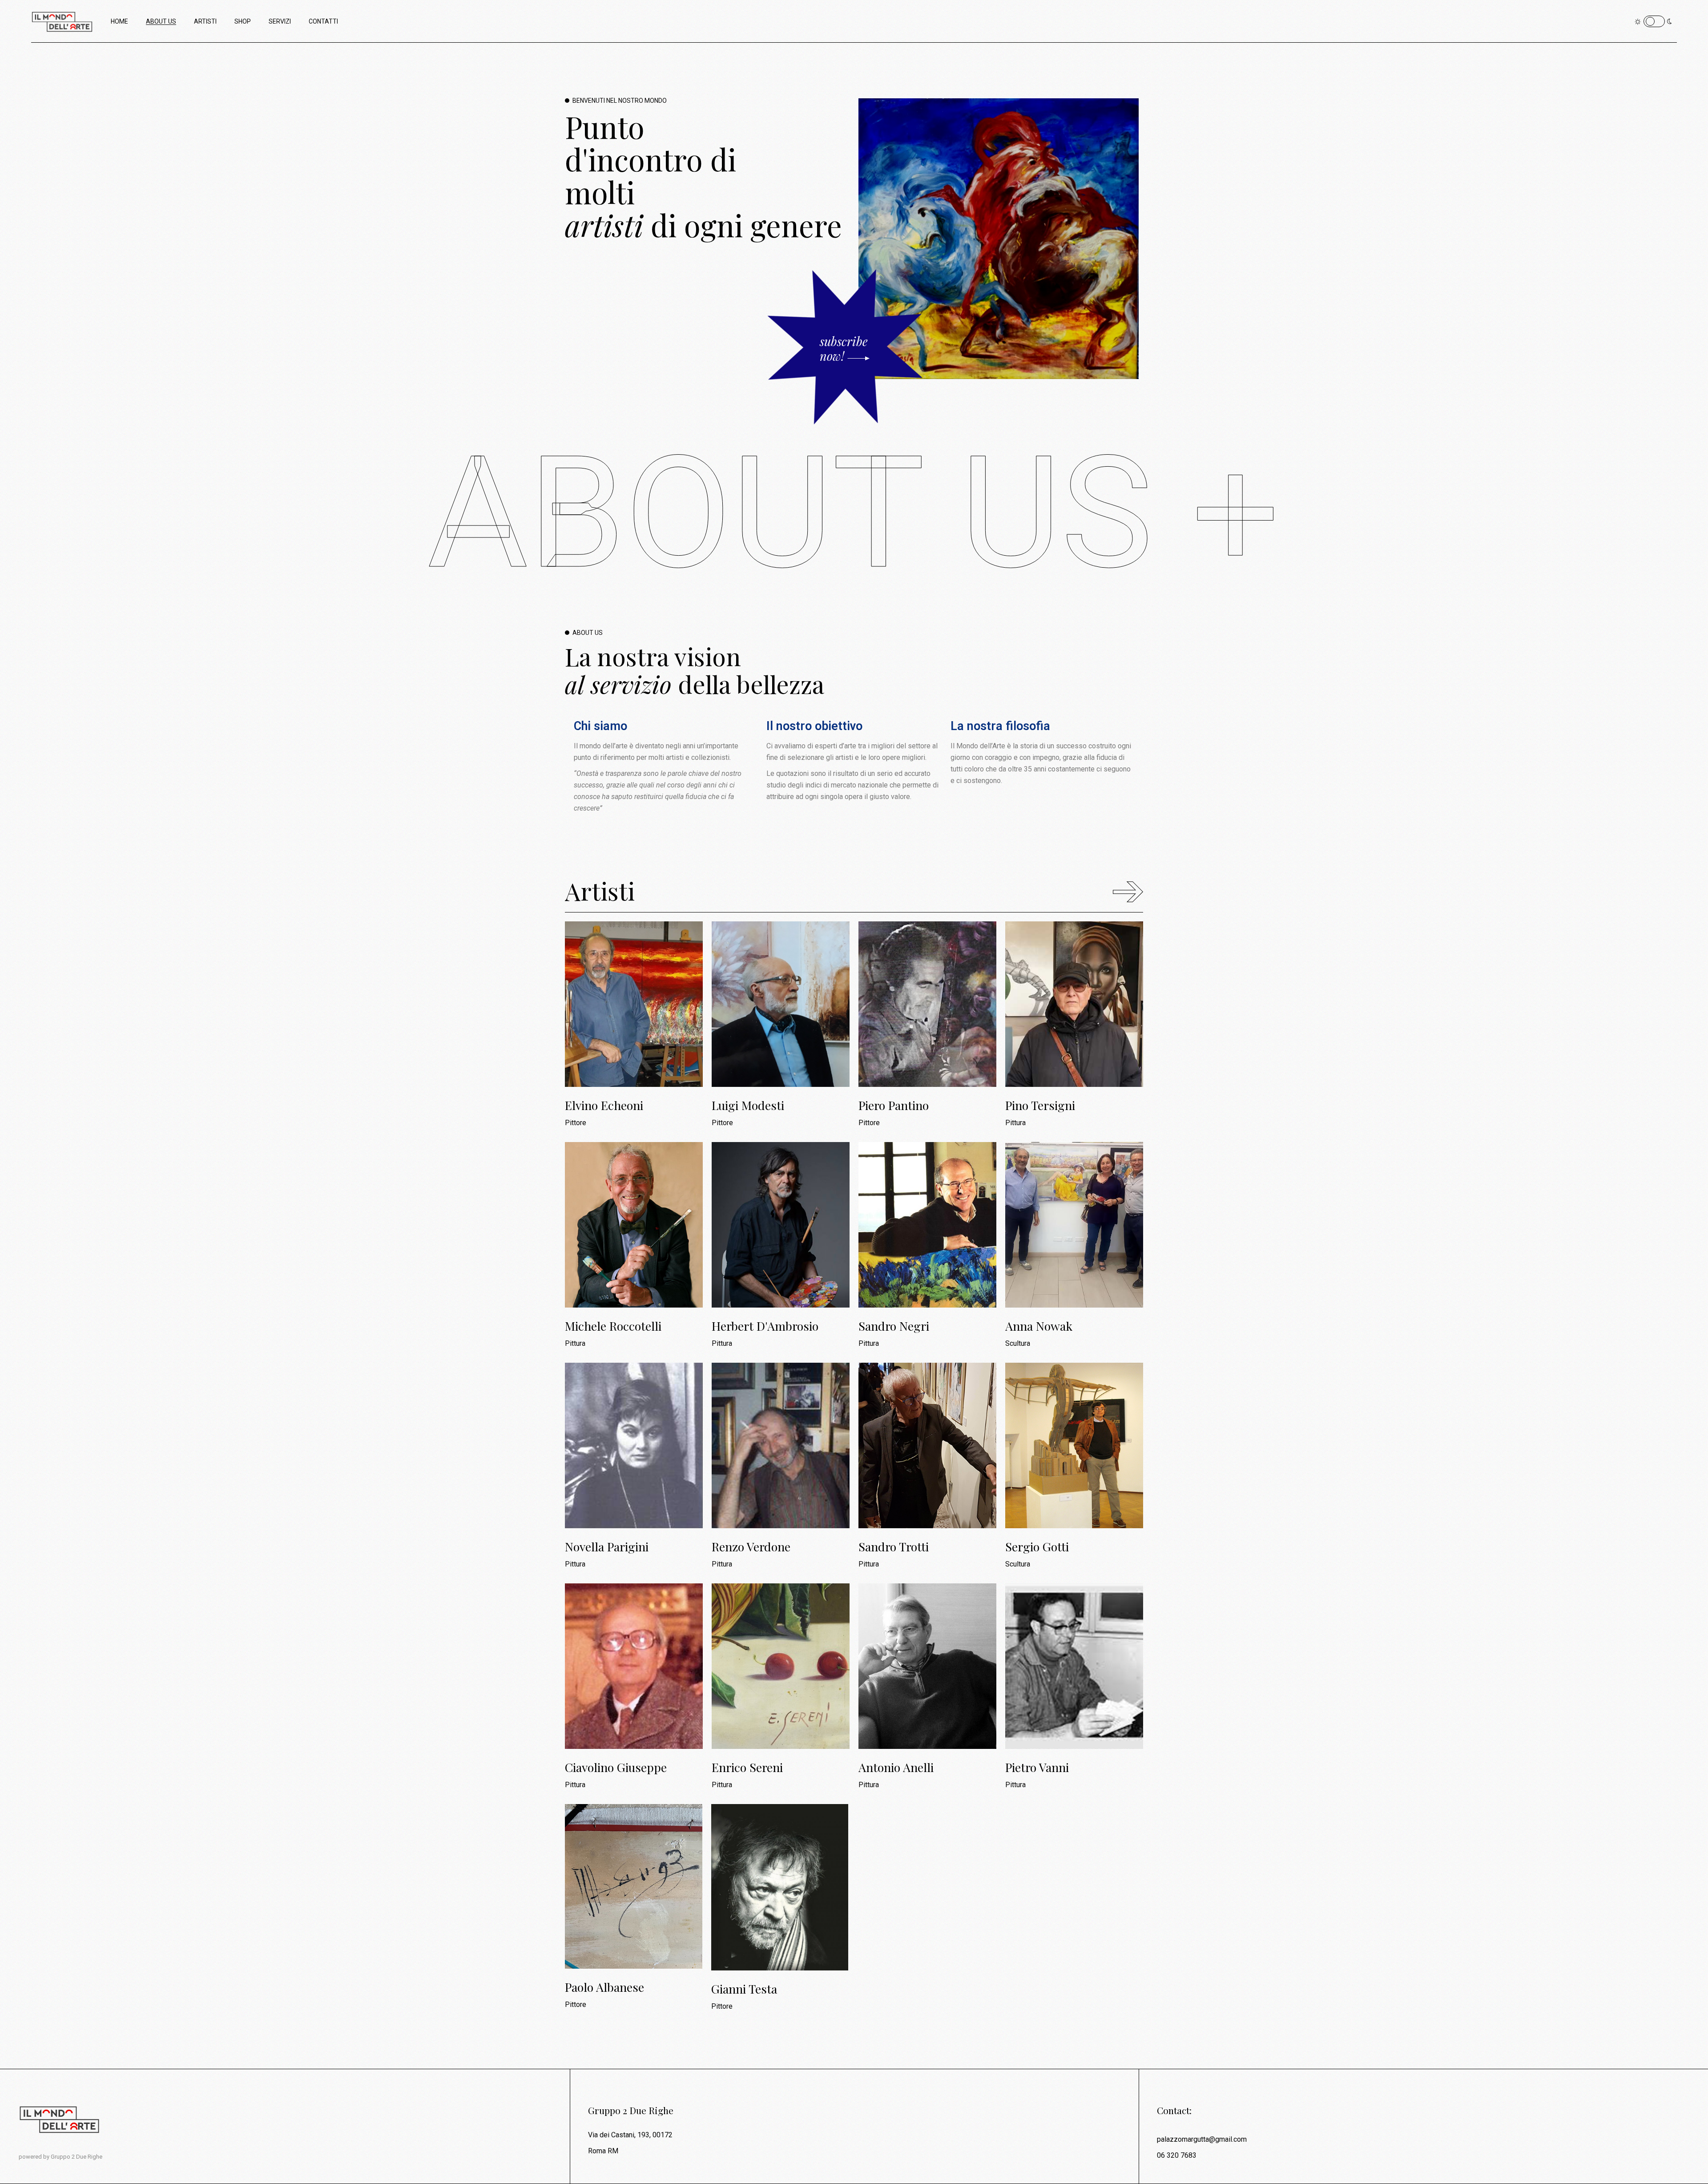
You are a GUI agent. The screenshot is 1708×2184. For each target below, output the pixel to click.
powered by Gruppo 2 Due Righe (60, 2157)
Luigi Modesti (748, 1105)
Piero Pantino (894, 1105)
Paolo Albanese (604, 1987)
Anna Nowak (1039, 1326)
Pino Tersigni (1040, 1105)
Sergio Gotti (1037, 1547)
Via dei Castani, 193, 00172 (630, 2135)
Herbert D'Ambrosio (765, 1326)
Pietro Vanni (1037, 1767)
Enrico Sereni (747, 1767)
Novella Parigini (607, 1547)
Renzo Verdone (751, 1547)
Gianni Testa (744, 1989)
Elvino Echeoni (604, 1105)
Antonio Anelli (896, 1767)
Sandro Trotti (894, 1547)
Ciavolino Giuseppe (616, 1767)
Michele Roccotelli (613, 1326)
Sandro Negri (894, 1326)
